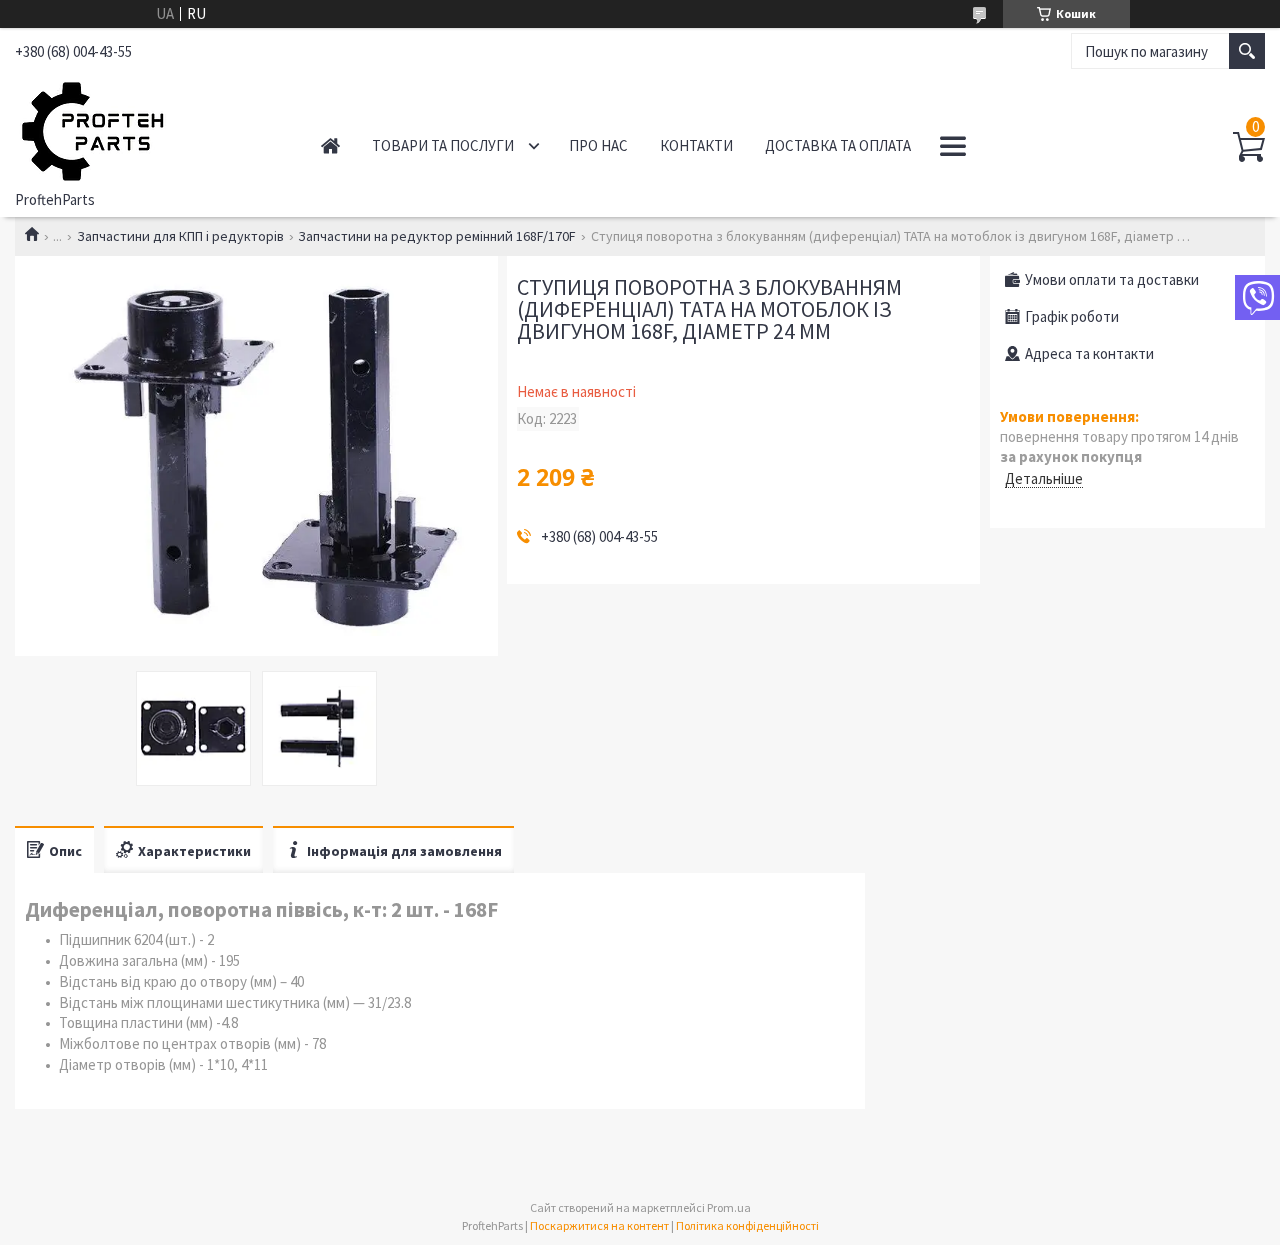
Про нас (598, 145)
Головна (330, 145)
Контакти (696, 145)
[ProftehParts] (146, 128)
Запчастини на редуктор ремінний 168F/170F (437, 236)
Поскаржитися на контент (599, 1225)
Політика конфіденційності (747, 1225)
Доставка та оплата (838, 145)
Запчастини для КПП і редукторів (180, 236)
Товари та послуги (443, 145)
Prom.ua (729, 1207)
